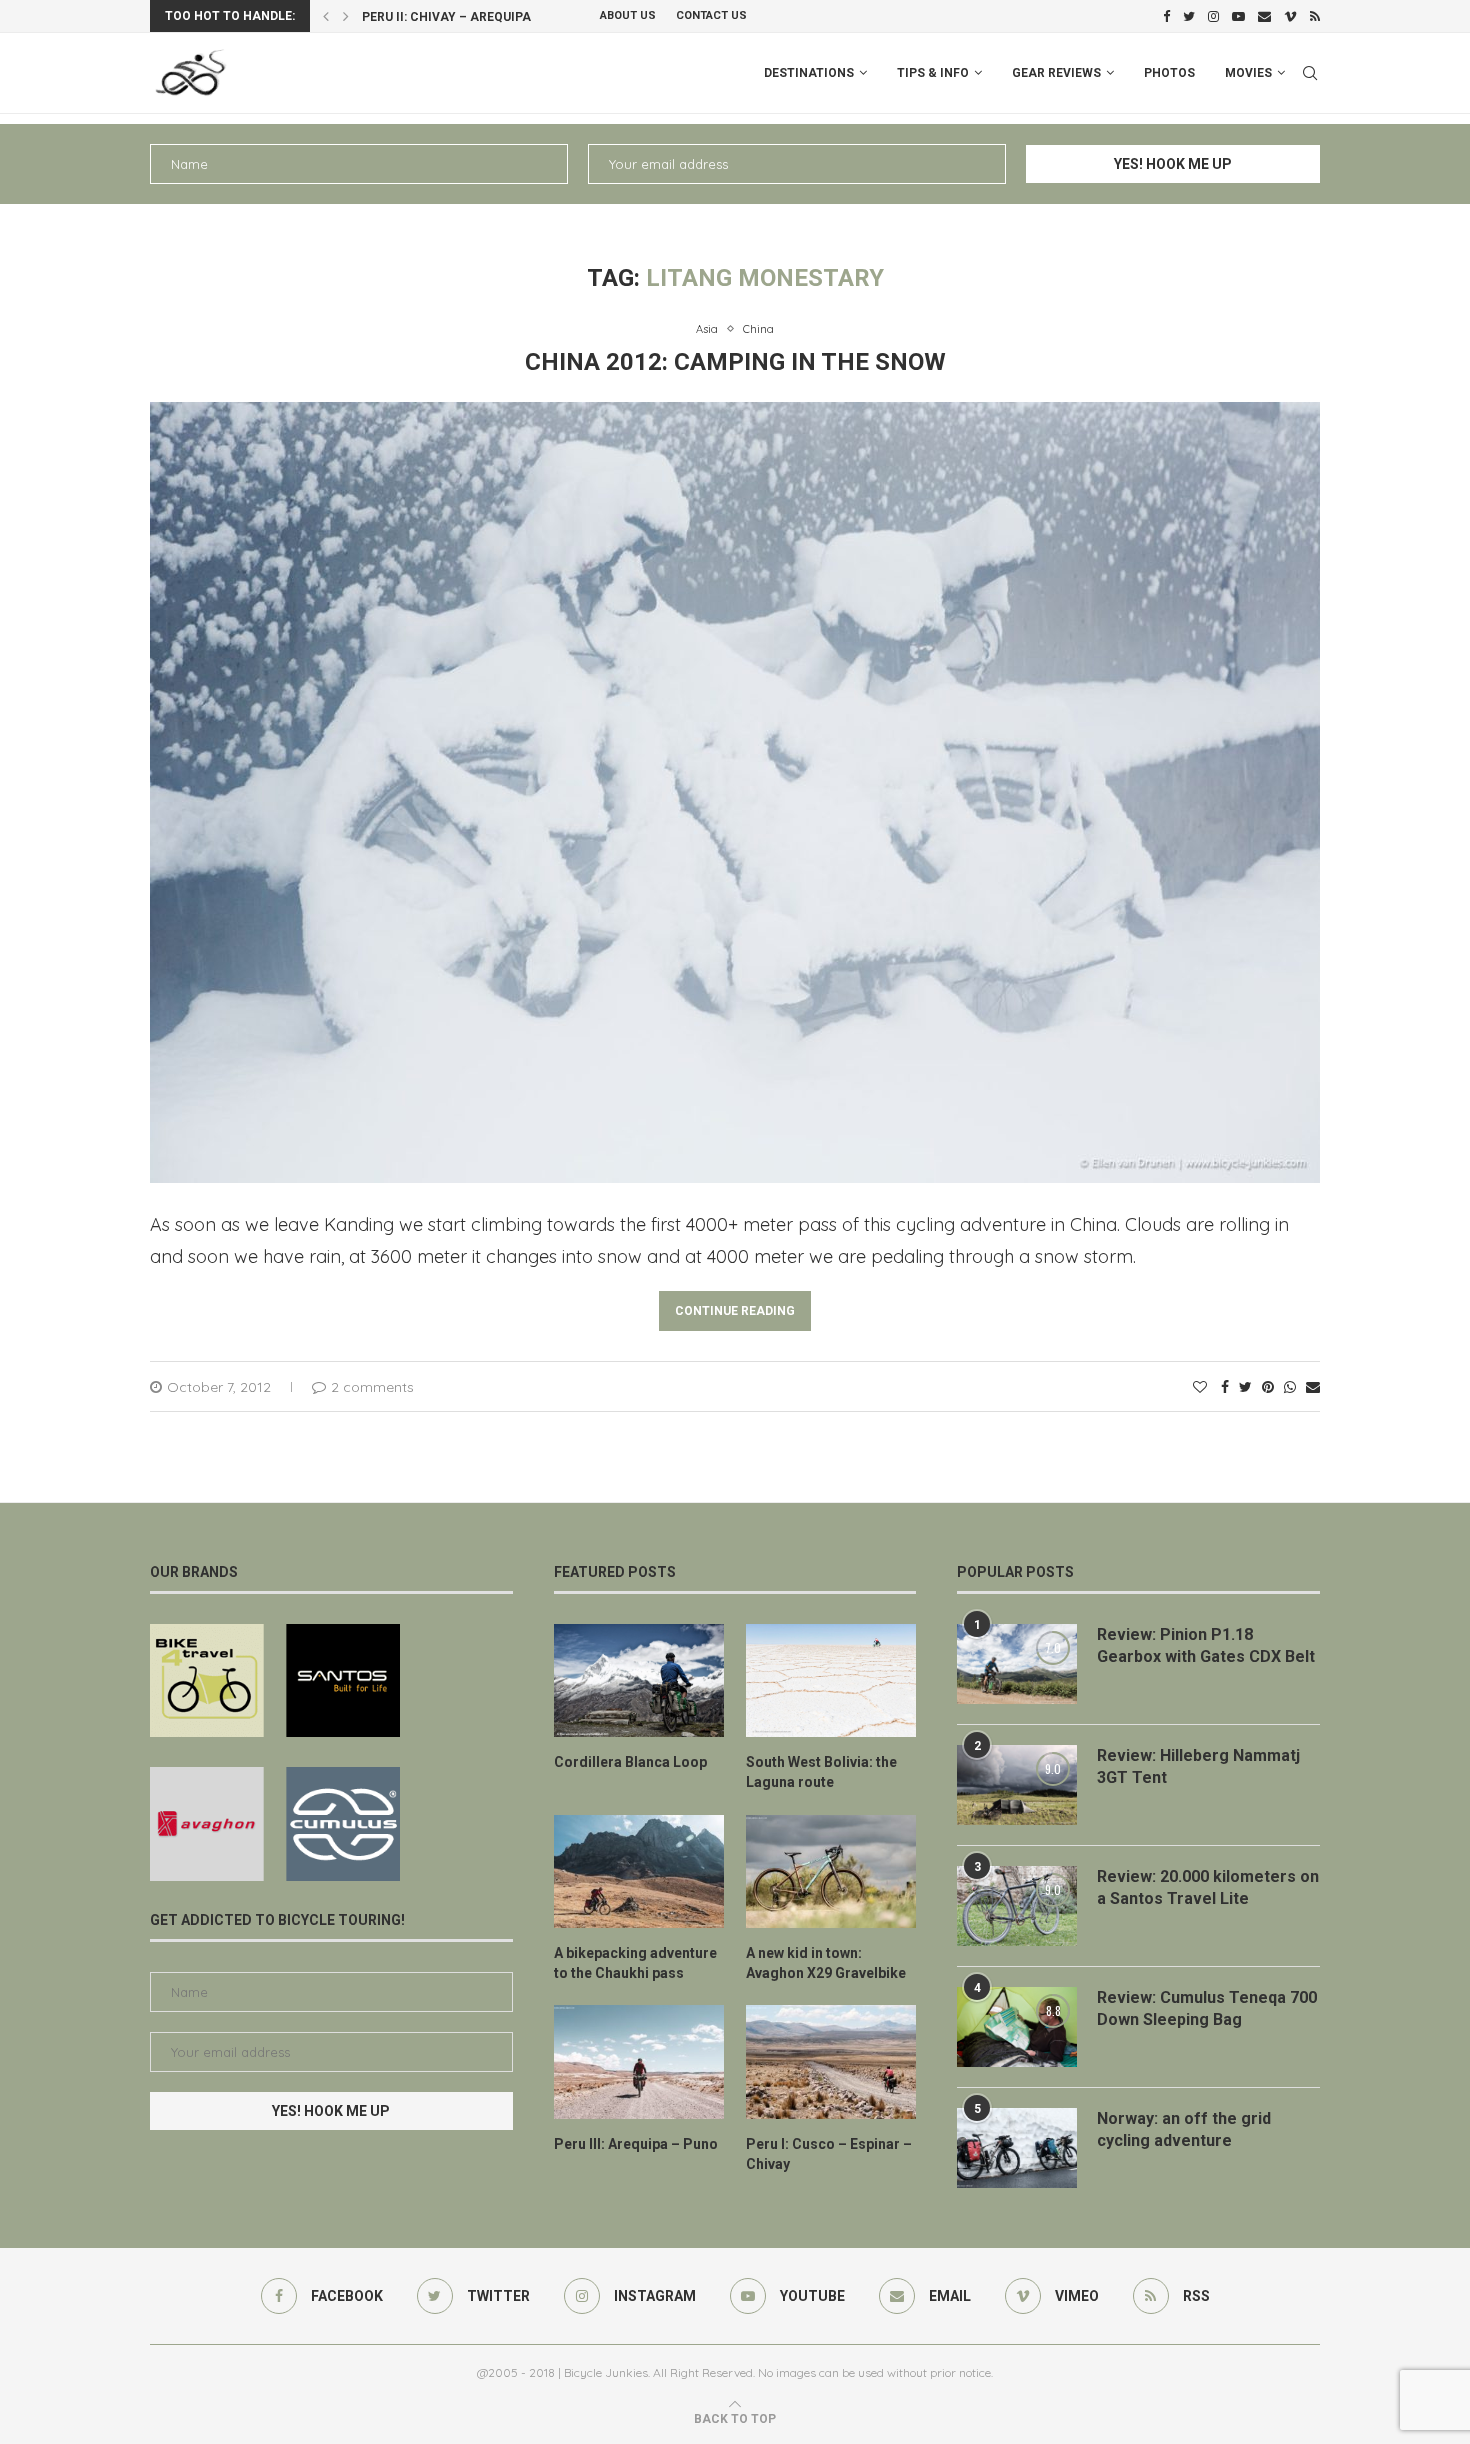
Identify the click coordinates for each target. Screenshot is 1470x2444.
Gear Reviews (1056, 73)
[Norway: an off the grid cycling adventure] (1017, 2148)
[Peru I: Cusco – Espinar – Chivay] (831, 2062)
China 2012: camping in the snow (735, 362)
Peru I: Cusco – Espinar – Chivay (829, 2154)
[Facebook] (1166, 16)
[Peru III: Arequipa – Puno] (639, 2062)
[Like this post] (1200, 1387)
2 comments (372, 1387)
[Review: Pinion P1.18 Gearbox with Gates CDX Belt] (1017, 1664)
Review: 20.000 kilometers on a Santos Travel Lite (1208, 1887)
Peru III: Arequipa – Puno (636, 2144)
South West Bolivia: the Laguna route (821, 1772)
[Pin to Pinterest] (1268, 1387)
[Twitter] (1189, 16)
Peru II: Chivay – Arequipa (446, 17)
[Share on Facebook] (1225, 1387)
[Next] (346, 16)
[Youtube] (1238, 16)
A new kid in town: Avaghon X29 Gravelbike (826, 1963)
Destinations (809, 73)
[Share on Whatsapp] (1290, 1387)
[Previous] (326, 16)
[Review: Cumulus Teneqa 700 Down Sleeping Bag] (1017, 2027)
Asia (707, 329)
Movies (1248, 73)
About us (628, 15)
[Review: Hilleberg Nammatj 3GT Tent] (1017, 1785)
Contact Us (711, 15)
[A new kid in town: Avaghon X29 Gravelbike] (831, 1872)
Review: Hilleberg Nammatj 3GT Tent (1198, 1766)
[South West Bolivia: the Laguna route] (831, 1681)
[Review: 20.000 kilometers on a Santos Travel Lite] (1017, 1906)
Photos (1169, 73)
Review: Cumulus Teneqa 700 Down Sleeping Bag (1207, 2008)
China (758, 329)
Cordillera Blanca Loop (630, 1762)
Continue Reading (735, 1311)
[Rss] (1315, 16)
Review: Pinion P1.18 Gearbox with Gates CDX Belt (1206, 1645)
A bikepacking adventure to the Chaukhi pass (635, 1963)
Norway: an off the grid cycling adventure (1184, 2129)
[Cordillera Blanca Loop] (639, 1681)
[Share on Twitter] (1245, 1387)
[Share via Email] (1313, 1387)
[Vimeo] (1290, 16)
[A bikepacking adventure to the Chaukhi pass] (639, 1872)
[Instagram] (1213, 16)
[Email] (1264, 16)
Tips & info (933, 73)
